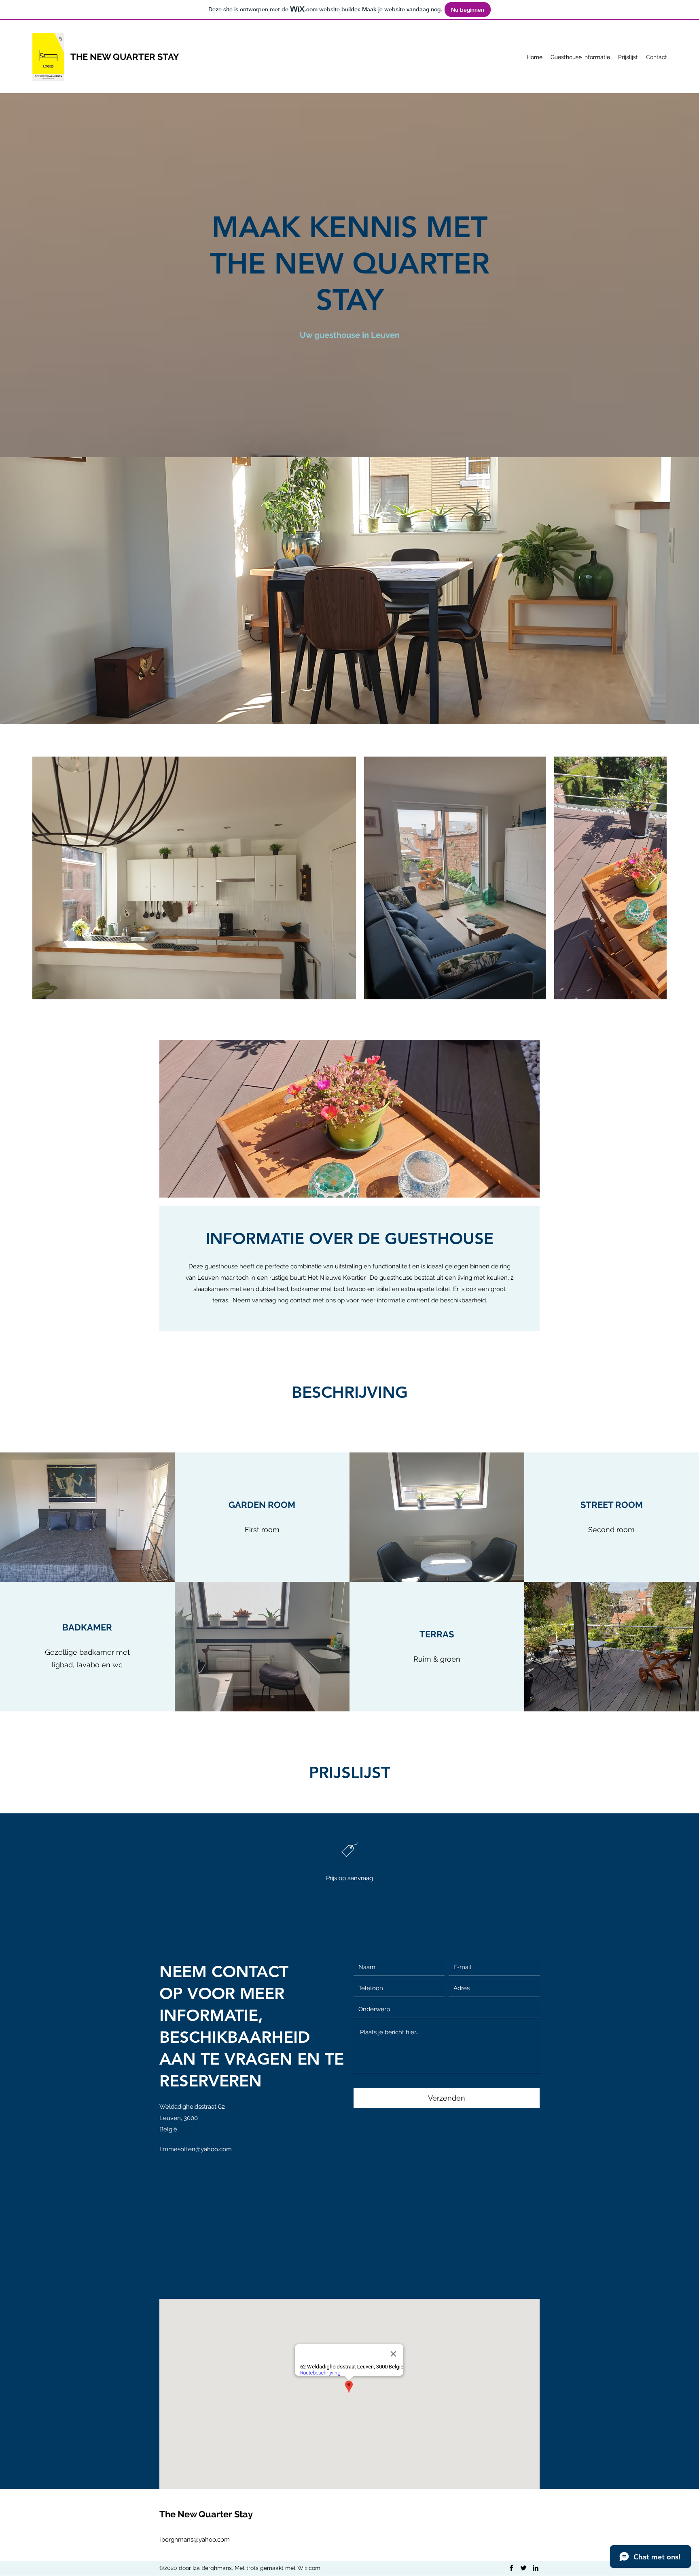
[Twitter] (523, 2568)
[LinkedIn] (536, 2568)
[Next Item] (653, 878)
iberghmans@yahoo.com (195, 2540)
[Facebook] (511, 2568)
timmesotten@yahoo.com (196, 2149)
